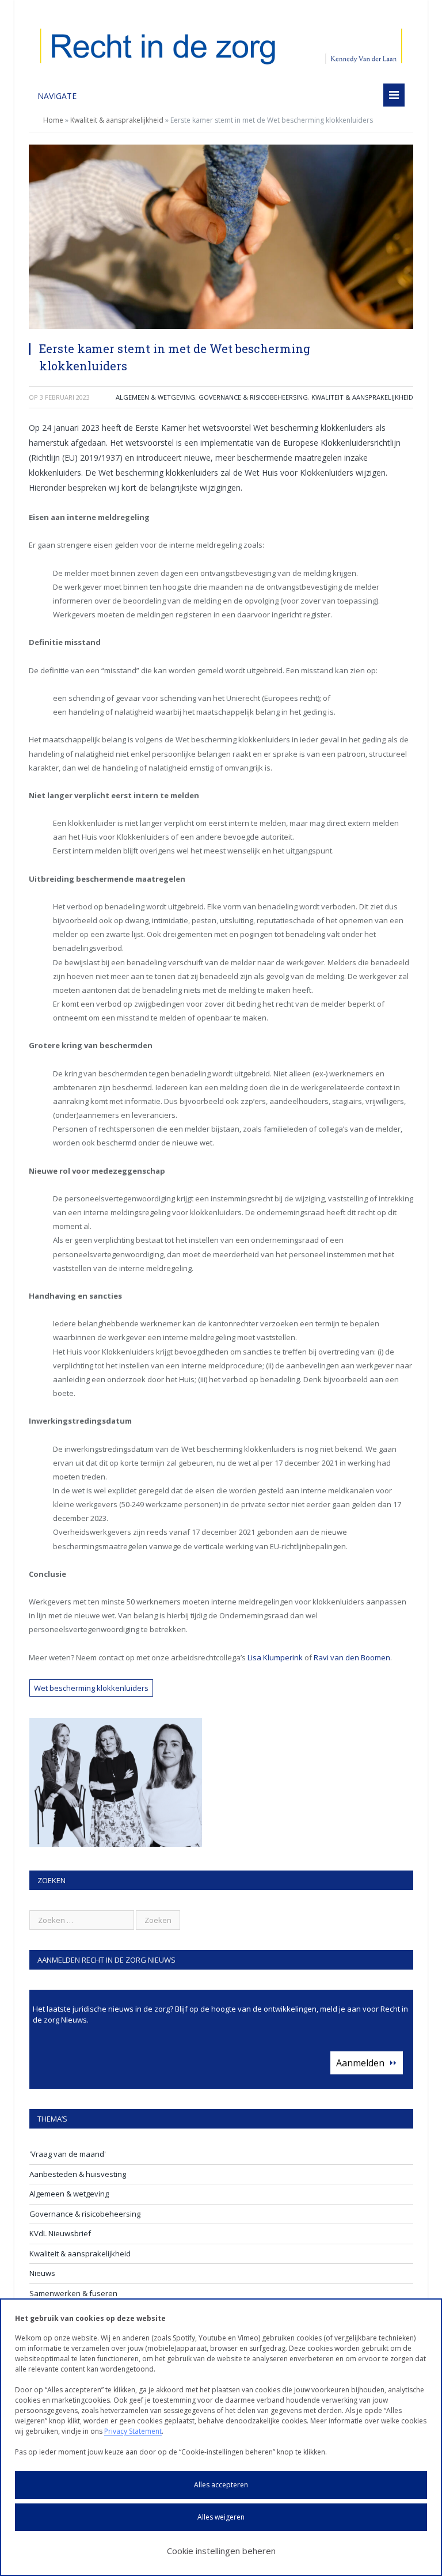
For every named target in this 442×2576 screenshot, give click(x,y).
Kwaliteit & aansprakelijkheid (117, 120)
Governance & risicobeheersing (253, 397)
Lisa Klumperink (275, 1657)
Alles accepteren (221, 2485)
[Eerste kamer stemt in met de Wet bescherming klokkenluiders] (221, 238)
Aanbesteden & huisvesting (78, 2174)
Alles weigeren (221, 2517)
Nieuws (42, 2273)
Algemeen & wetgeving (155, 397)
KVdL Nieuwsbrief (60, 2233)
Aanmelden (360, 2063)
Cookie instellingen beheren (221, 2551)
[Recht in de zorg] (221, 43)
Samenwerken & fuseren (73, 2293)
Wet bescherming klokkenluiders (91, 1688)
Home (53, 120)
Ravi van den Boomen (352, 1657)
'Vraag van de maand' (68, 2154)
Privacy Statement (133, 2431)
